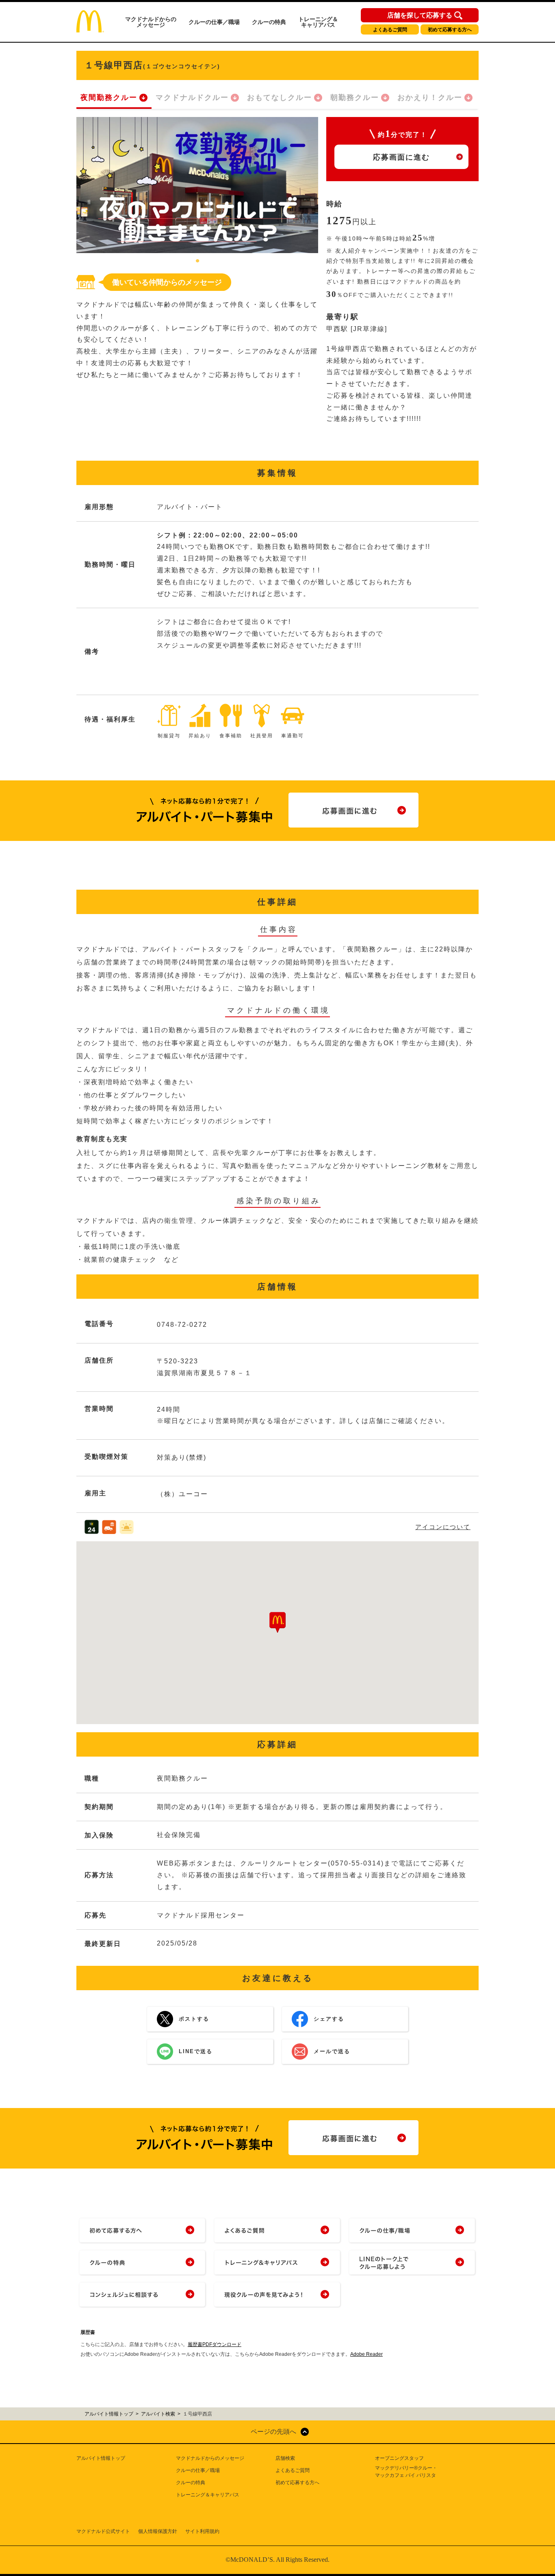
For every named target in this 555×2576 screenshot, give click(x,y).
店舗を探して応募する (420, 15)
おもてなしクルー (280, 97)
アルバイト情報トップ (101, 2458)
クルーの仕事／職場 (214, 22)
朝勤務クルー (355, 97)
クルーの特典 (269, 22)
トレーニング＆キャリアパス (318, 22)
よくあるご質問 (390, 30)
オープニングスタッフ (399, 2458)
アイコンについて (443, 1527)
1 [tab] (197, 261)
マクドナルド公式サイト (103, 2531)
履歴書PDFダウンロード (215, 2344)
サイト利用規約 (202, 2531)
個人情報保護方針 (158, 2531)
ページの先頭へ (273, 2432)
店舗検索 (285, 2458)
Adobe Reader (366, 2354)
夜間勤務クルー (109, 97)
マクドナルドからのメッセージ (151, 22)
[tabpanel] (197, 185)
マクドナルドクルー (192, 97)
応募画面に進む (401, 157)
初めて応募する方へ (450, 30)
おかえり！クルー (430, 97)
